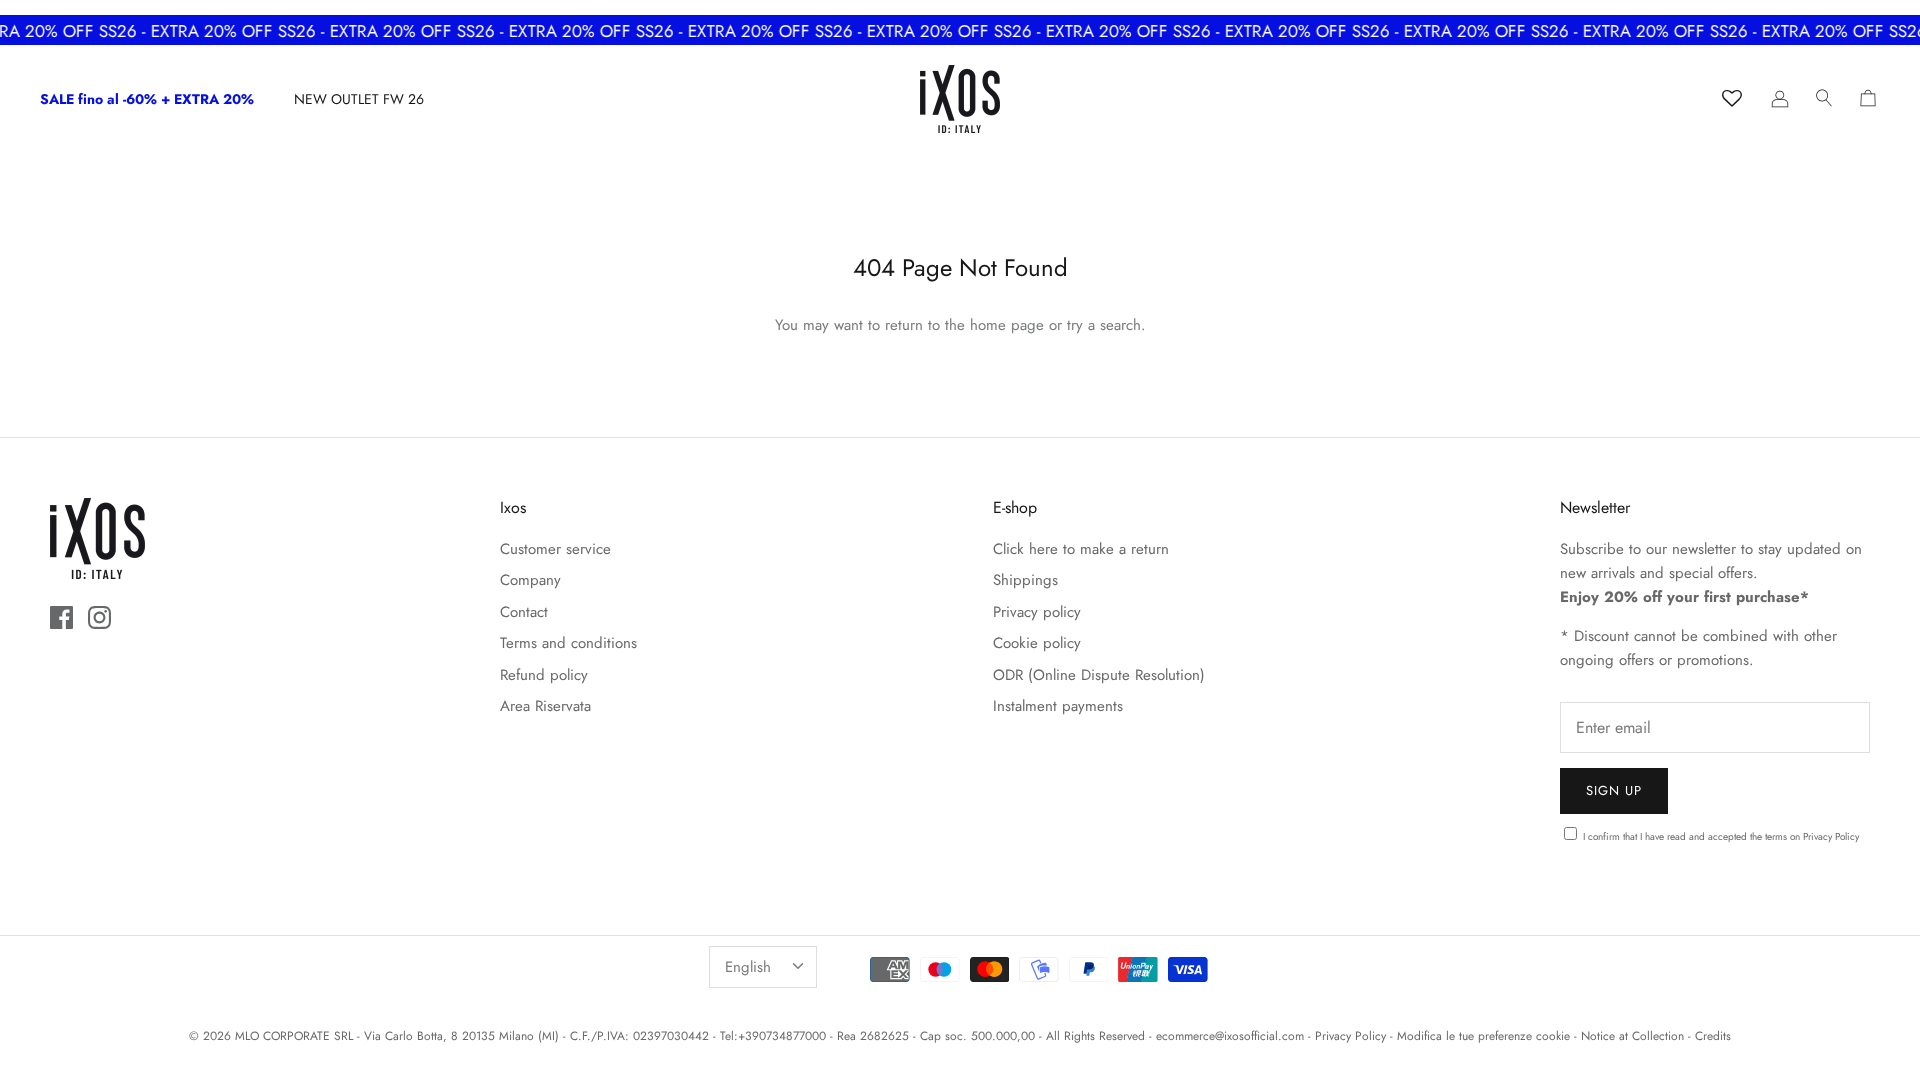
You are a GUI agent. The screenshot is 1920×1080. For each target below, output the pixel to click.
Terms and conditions (568, 643)
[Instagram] (99, 617)
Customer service (555, 549)
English (748, 967)
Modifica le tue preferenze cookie (1483, 1036)
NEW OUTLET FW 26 (359, 99)
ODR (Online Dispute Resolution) (1099, 675)
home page (1007, 325)
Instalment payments (1058, 706)
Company (530, 580)
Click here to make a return (1081, 549)
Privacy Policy (1831, 836)
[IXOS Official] (960, 99)
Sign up (1614, 790)
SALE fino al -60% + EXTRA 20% (147, 99)
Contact (524, 612)
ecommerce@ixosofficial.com (1230, 1036)
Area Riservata (545, 706)
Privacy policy (1037, 612)
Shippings (1025, 580)
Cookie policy (1037, 643)
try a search (1104, 325)
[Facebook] (61, 617)
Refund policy (544, 675)
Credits (1713, 1036)
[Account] (1780, 99)
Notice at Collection (1632, 1036)
